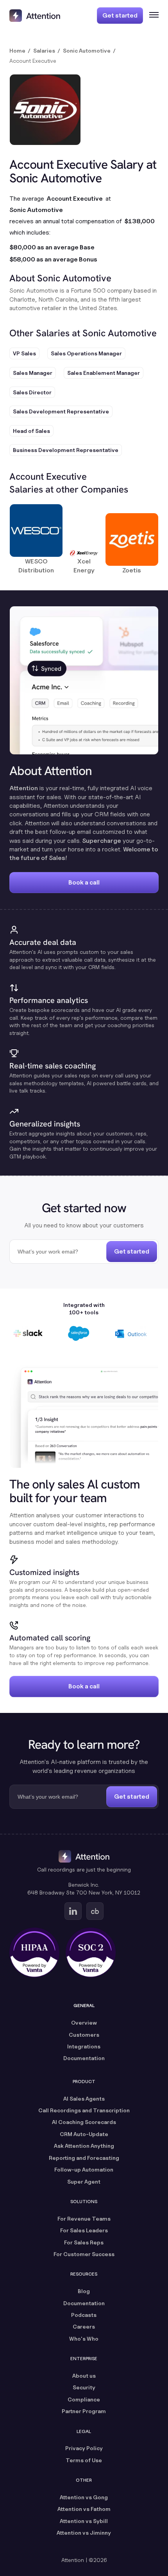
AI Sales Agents (84, 2098)
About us (84, 2376)
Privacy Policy (84, 2448)
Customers (84, 2035)
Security (84, 2387)
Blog (84, 2291)
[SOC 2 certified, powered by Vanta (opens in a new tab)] (91, 1953)
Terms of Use (84, 2460)
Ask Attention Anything (84, 2146)
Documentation (84, 2058)
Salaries (44, 50)
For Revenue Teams (84, 2218)
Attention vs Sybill (84, 2521)
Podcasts (84, 2315)
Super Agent (84, 2181)
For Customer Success (84, 2254)
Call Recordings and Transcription (84, 2110)
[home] (35, 16)
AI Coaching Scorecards (84, 2122)
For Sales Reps (84, 2242)
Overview (84, 2022)
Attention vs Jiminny (84, 2533)
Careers (84, 2326)
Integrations (84, 2046)
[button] (151, 16)
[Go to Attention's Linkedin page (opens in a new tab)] (73, 1911)
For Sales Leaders (84, 2230)
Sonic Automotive (87, 50)
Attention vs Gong (84, 2497)
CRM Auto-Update (84, 2134)
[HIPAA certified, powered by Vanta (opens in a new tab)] (34, 1953)
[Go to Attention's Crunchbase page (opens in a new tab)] (95, 1911)
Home (17, 50)
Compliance (84, 2399)
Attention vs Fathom (84, 2509)
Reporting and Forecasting (84, 2158)
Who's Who (84, 2339)
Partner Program (84, 2411)
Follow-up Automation (84, 2169)
